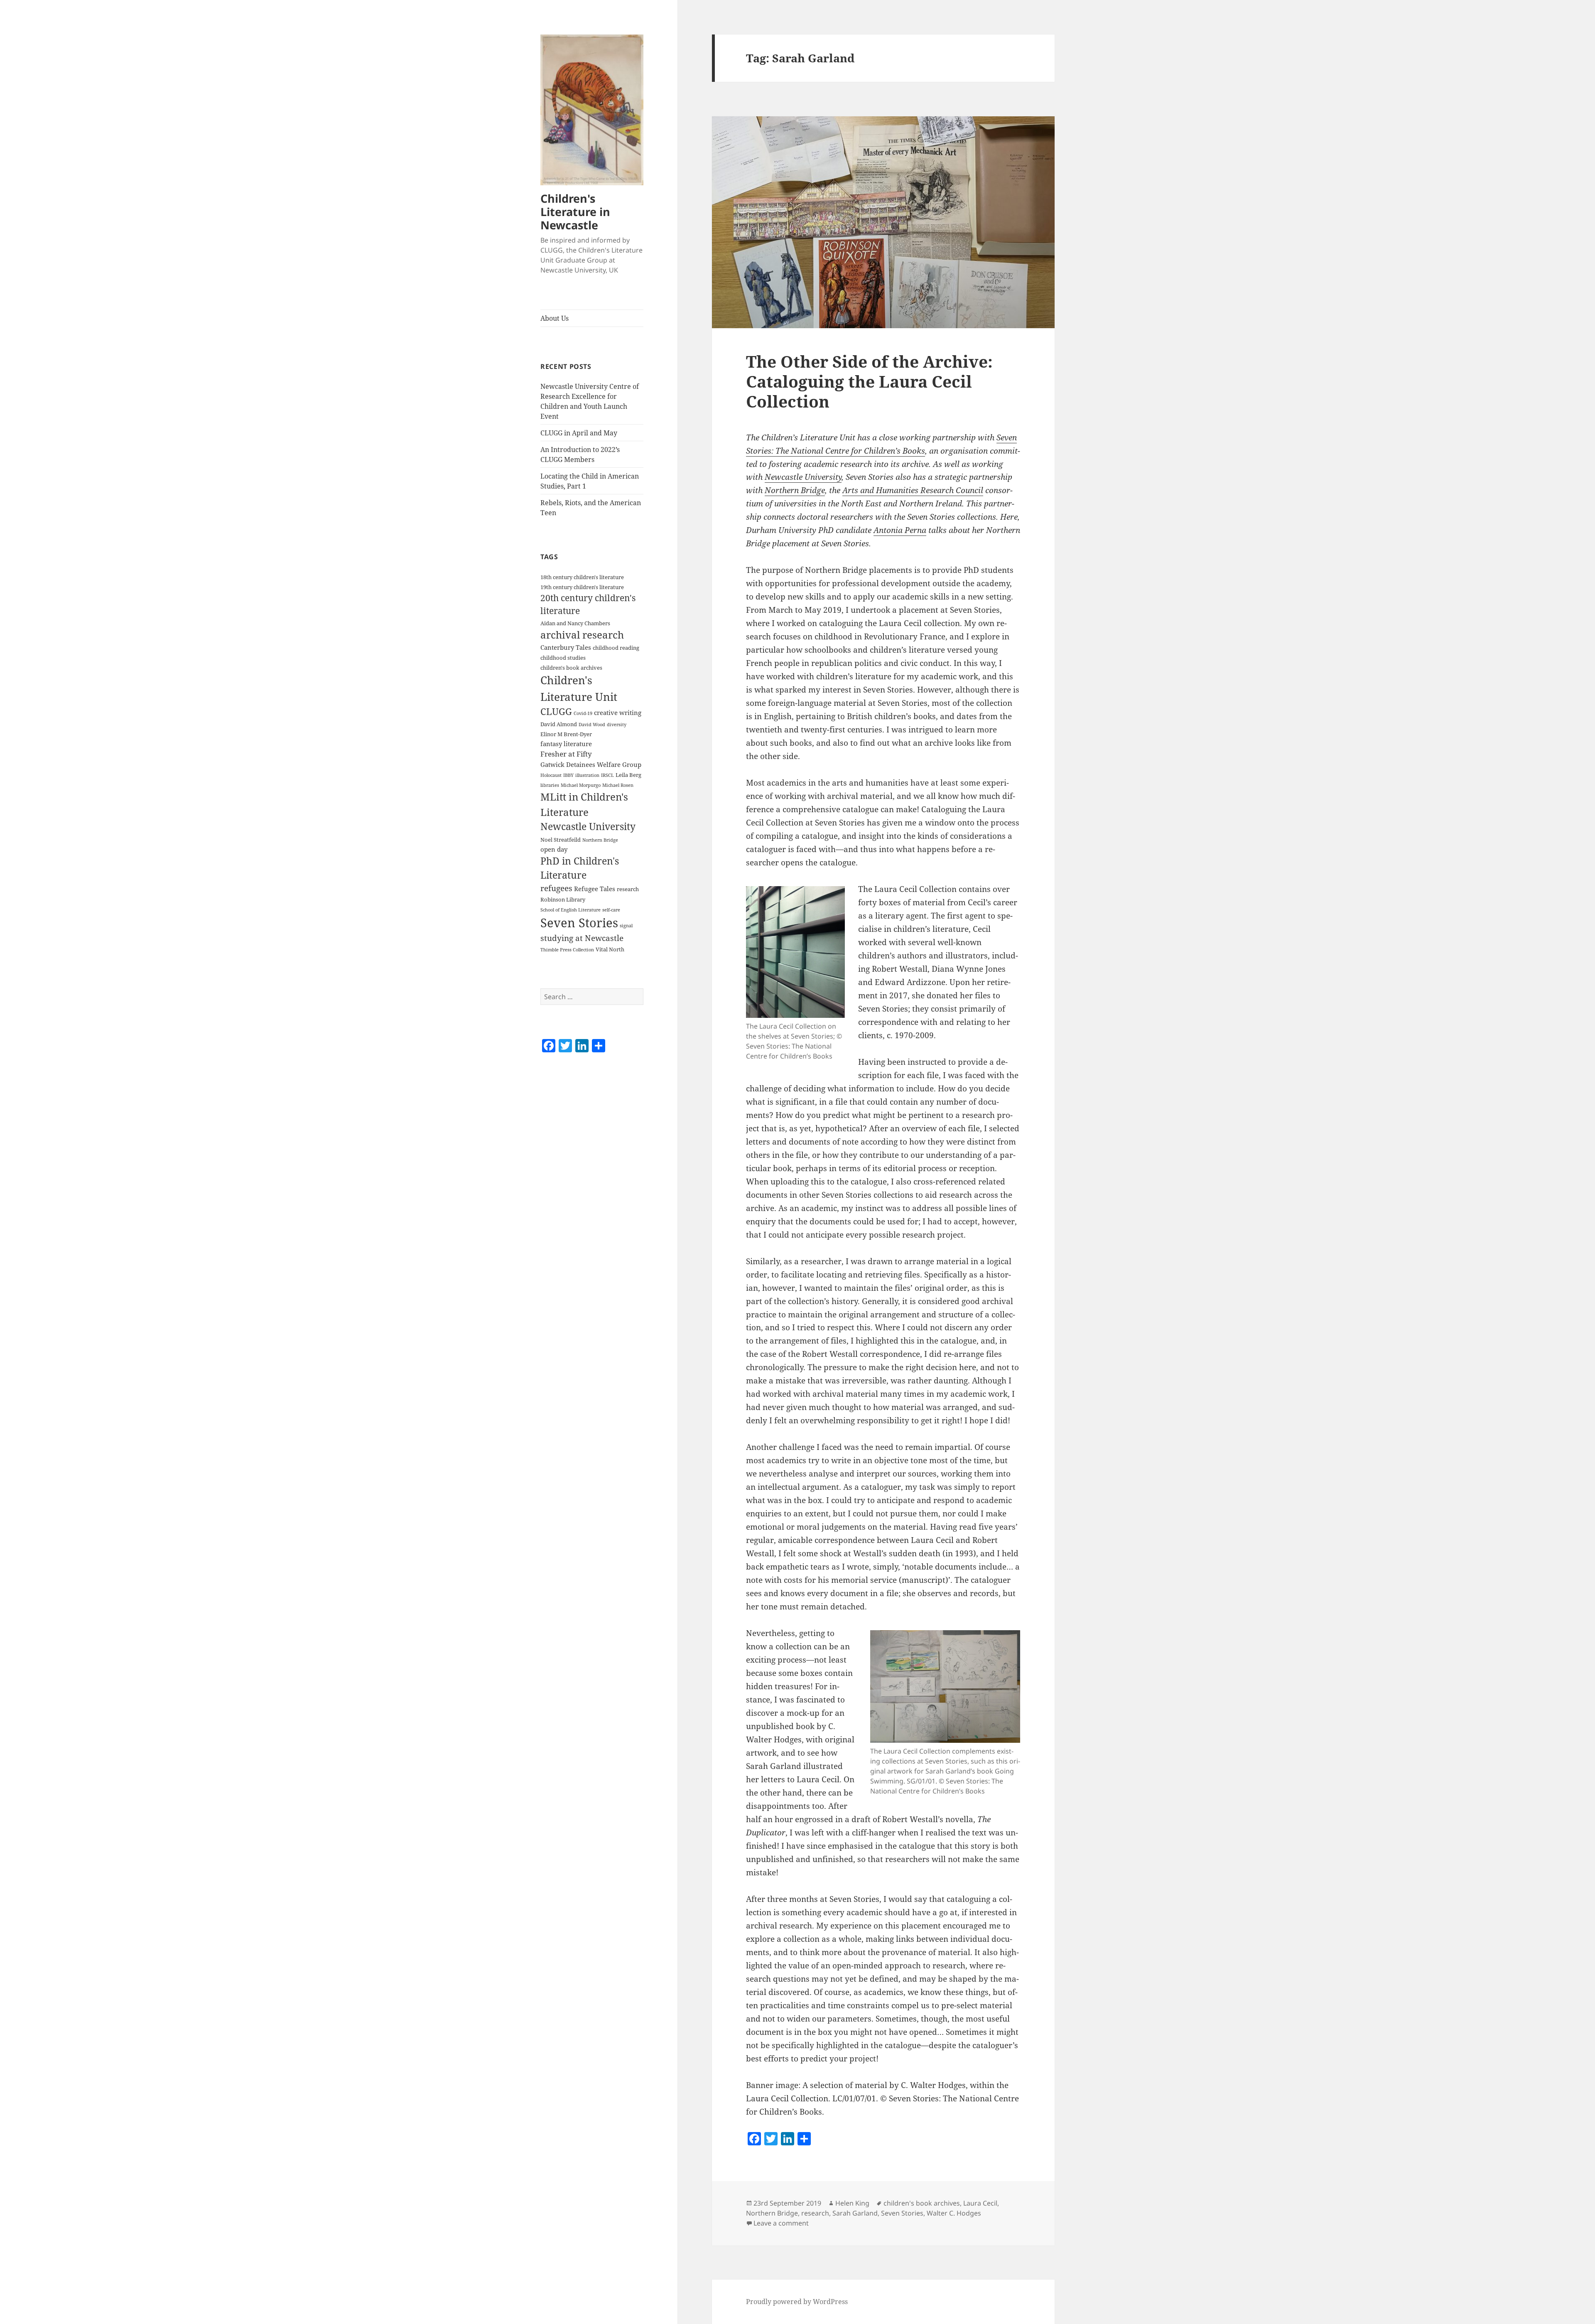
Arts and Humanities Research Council (913, 490)
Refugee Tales (595, 889)
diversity (617, 725)
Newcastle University (588, 827)
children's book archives (571, 668)
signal (626, 926)
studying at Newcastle (582, 938)
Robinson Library (563, 899)
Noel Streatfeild (561, 840)
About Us (555, 318)
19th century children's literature (582, 587)
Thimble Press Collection (567, 950)
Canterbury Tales (566, 647)
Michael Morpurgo (581, 785)
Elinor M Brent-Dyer (566, 734)
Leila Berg (628, 775)
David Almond (559, 724)
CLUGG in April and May (579, 433)
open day (554, 849)
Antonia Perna (900, 530)
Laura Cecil (980, 2203)
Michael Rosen (618, 785)
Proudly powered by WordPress (797, 2302)
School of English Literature (571, 910)
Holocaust (551, 775)
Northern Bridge (600, 840)
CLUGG (556, 711)
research (628, 889)
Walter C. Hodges (954, 2213)
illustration (587, 775)
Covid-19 (583, 713)
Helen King (852, 2203)
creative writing (618, 712)
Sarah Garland (855, 2213)
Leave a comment (781, 2223)
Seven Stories (579, 923)
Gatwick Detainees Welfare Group (591, 764)
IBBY (568, 775)
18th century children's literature (582, 577)
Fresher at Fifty (566, 754)
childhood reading (616, 648)
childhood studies (563, 658)
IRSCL (607, 775)
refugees (556, 888)
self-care (611, 910)
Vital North (610, 949)
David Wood (592, 725)
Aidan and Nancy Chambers (575, 623)
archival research (582, 635)
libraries (550, 785)
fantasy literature (566, 744)
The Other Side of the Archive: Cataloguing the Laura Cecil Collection (869, 381)
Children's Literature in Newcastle (575, 212)
